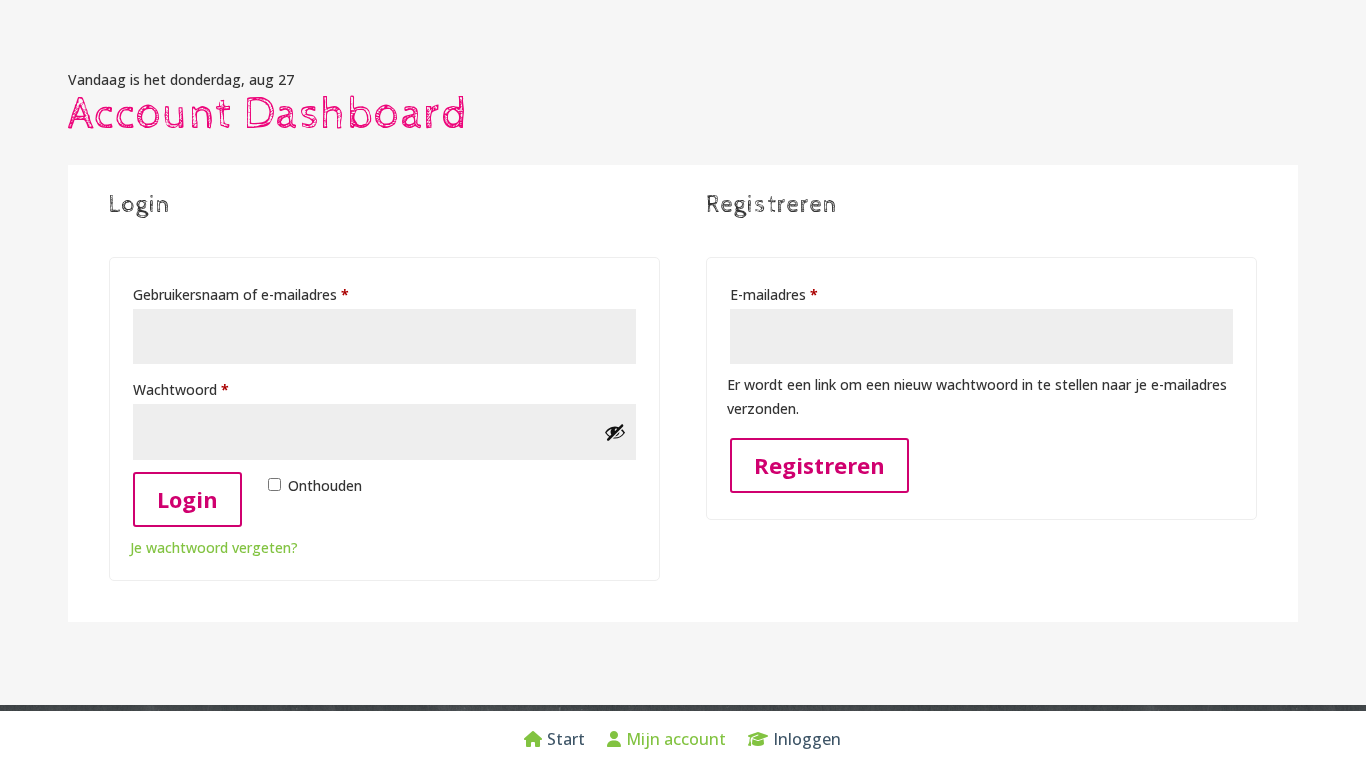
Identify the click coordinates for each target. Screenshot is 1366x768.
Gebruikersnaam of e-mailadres (263, 294)
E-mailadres (796, 294)
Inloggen (807, 741)
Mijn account (676, 741)
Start (566, 741)
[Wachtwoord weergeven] (615, 432)
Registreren (819, 465)
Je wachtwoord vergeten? (214, 547)
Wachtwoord (203, 389)
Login (187, 499)
